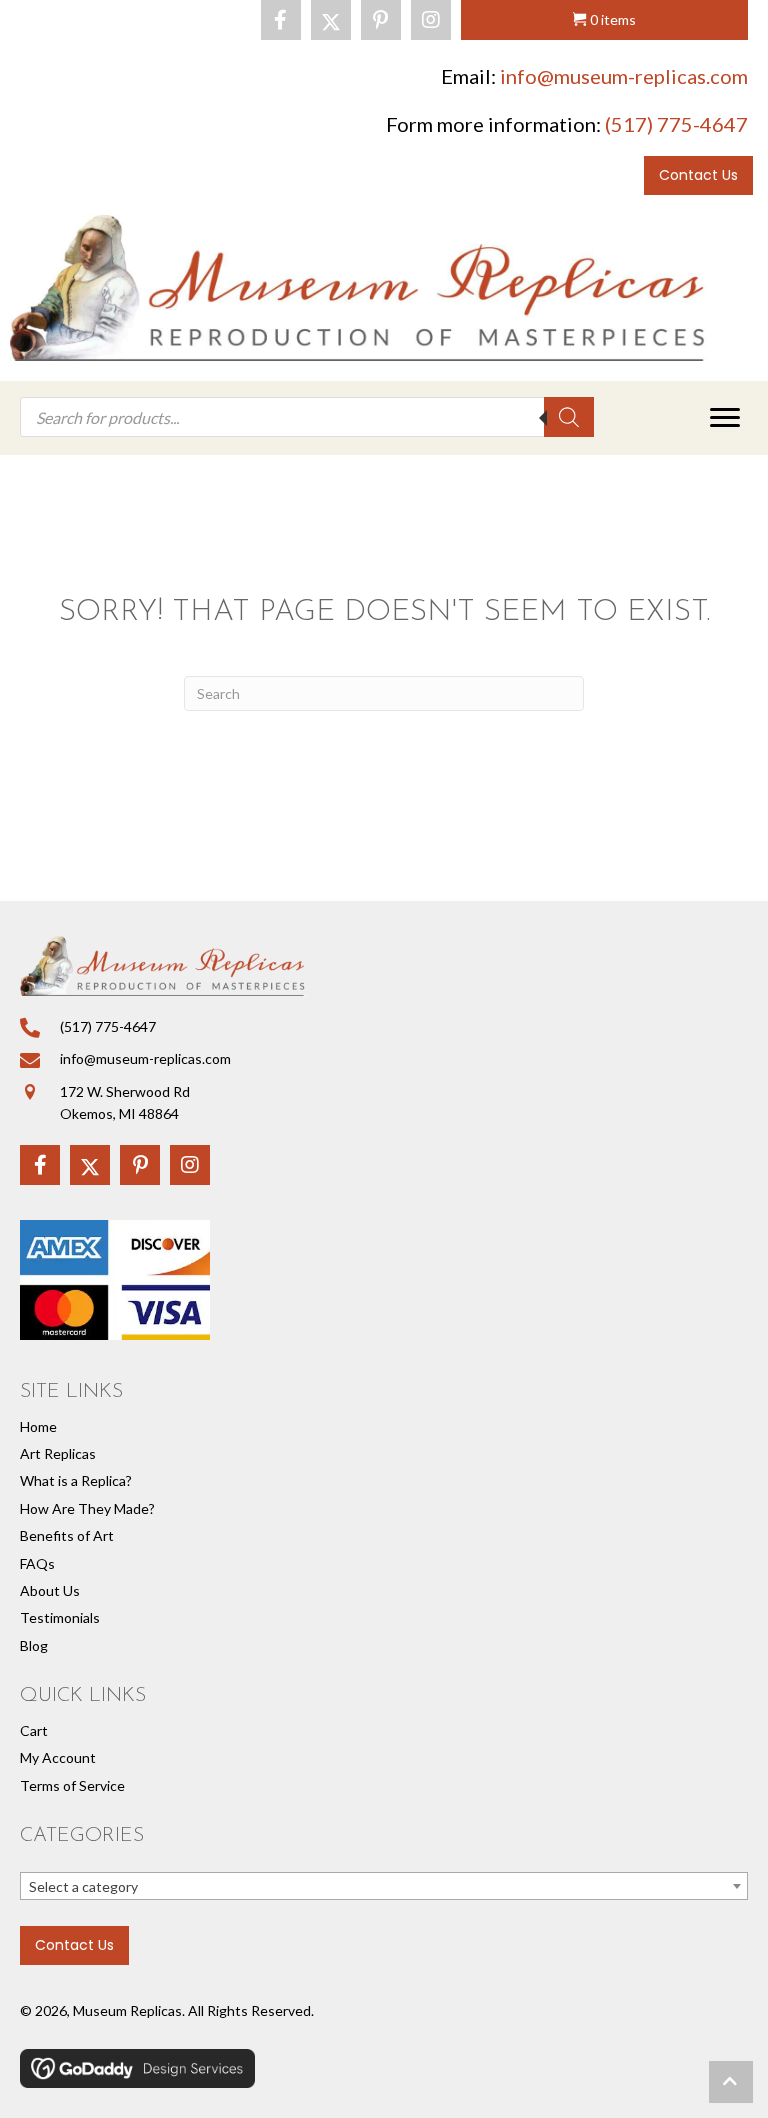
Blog (34, 1645)
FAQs (37, 1563)
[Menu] (725, 418)
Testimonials (60, 1617)
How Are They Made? (87, 1508)
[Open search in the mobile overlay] (307, 417)
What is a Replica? (76, 1480)
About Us (50, 1590)
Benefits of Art (67, 1535)
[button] (281, 20)
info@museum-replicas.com (624, 76)
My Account (58, 1757)
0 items (613, 19)
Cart (34, 1730)
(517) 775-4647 (676, 124)
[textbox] (384, 1887)
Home (38, 1426)
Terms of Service (72, 1785)
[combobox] (384, 1886)
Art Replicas (58, 1453)
